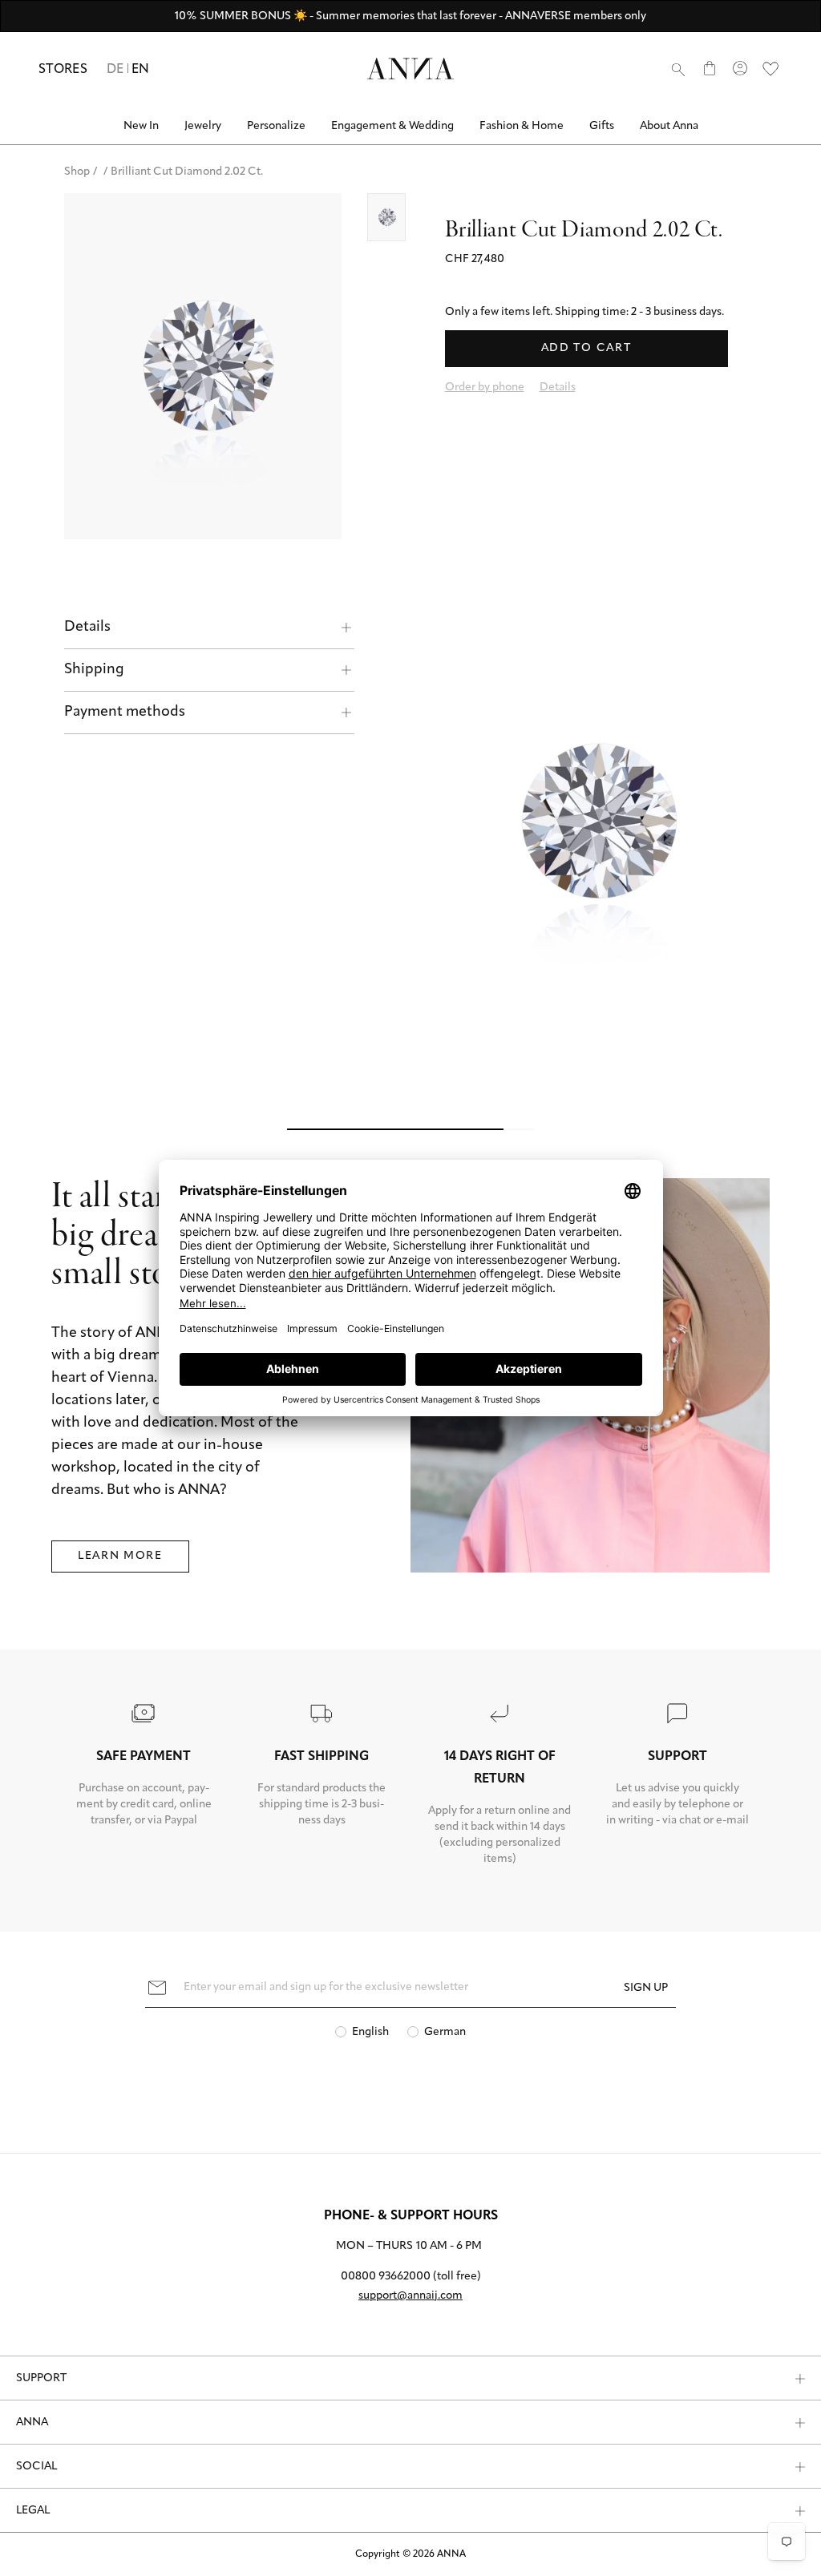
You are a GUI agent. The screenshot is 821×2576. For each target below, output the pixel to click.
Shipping (94, 670)
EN (141, 70)
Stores (63, 70)
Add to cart (586, 348)
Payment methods (125, 713)
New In (141, 126)
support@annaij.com (410, 2296)
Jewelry (203, 126)
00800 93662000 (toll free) (411, 2277)
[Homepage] (410, 69)
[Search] (678, 69)
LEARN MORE (120, 1556)
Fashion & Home (522, 126)
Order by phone (485, 388)
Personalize (276, 126)
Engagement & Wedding (392, 126)
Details (87, 628)
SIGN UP (646, 1988)
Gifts (602, 126)
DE (115, 70)
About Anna (669, 126)
